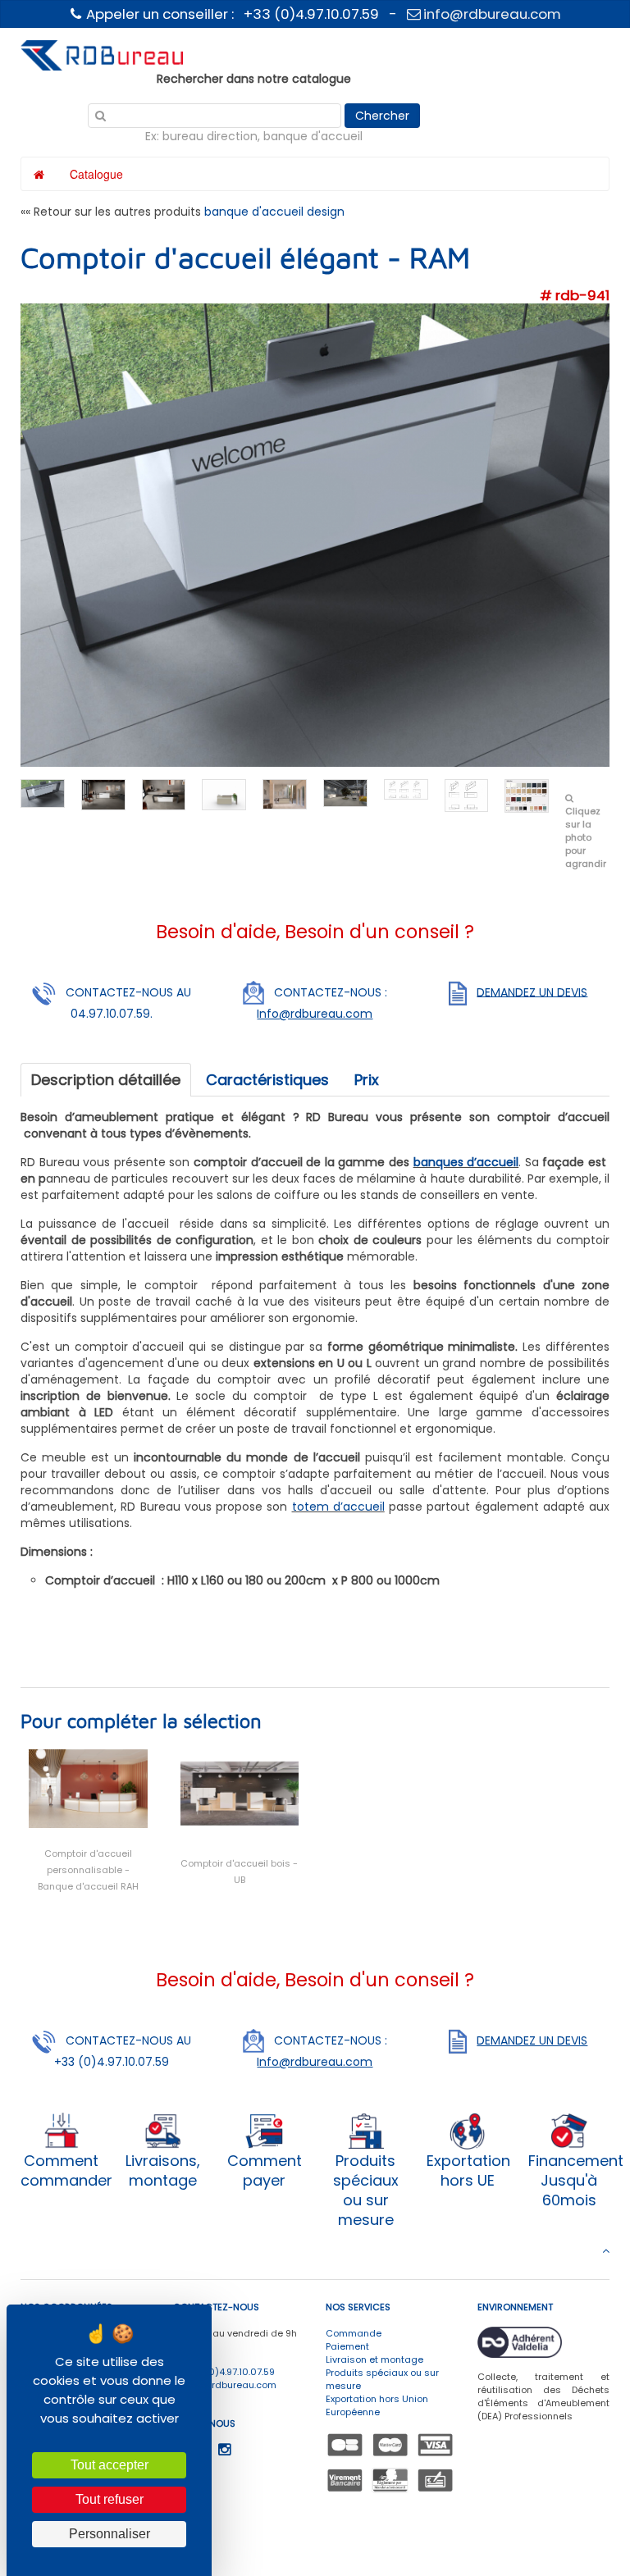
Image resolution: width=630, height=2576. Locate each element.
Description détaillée (106, 1080)
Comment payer (265, 2170)
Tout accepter (110, 2465)
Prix (367, 1080)
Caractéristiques (267, 1080)
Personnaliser (110, 2534)
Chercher (382, 116)
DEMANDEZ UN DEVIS (532, 992)
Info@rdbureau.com (315, 1014)
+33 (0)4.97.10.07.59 (228, 2372)
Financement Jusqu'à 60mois (576, 2180)
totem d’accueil (338, 1507)
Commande (354, 2333)
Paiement (347, 2346)
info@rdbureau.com (491, 14)
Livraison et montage (374, 2359)
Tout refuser (110, 2499)
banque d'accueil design (274, 212)
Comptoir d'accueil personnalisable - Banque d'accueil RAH (88, 1870)
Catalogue (96, 174)
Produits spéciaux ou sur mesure (366, 2190)
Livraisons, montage (163, 2170)
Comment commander (66, 2170)
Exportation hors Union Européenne (377, 2405)
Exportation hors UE (468, 2170)
